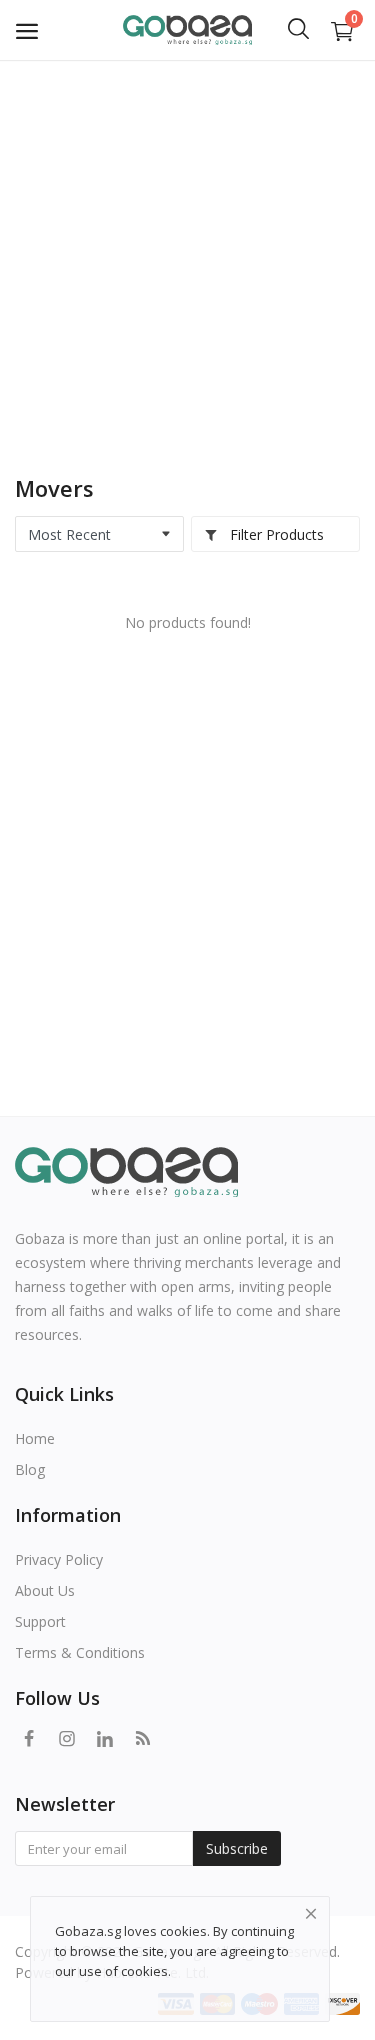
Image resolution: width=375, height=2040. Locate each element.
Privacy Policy (59, 1559)
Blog (30, 1469)
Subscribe (237, 1848)
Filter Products (275, 534)
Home (35, 1438)
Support (40, 1621)
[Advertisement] (187, 257)
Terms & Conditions (80, 1652)
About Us (45, 1590)
